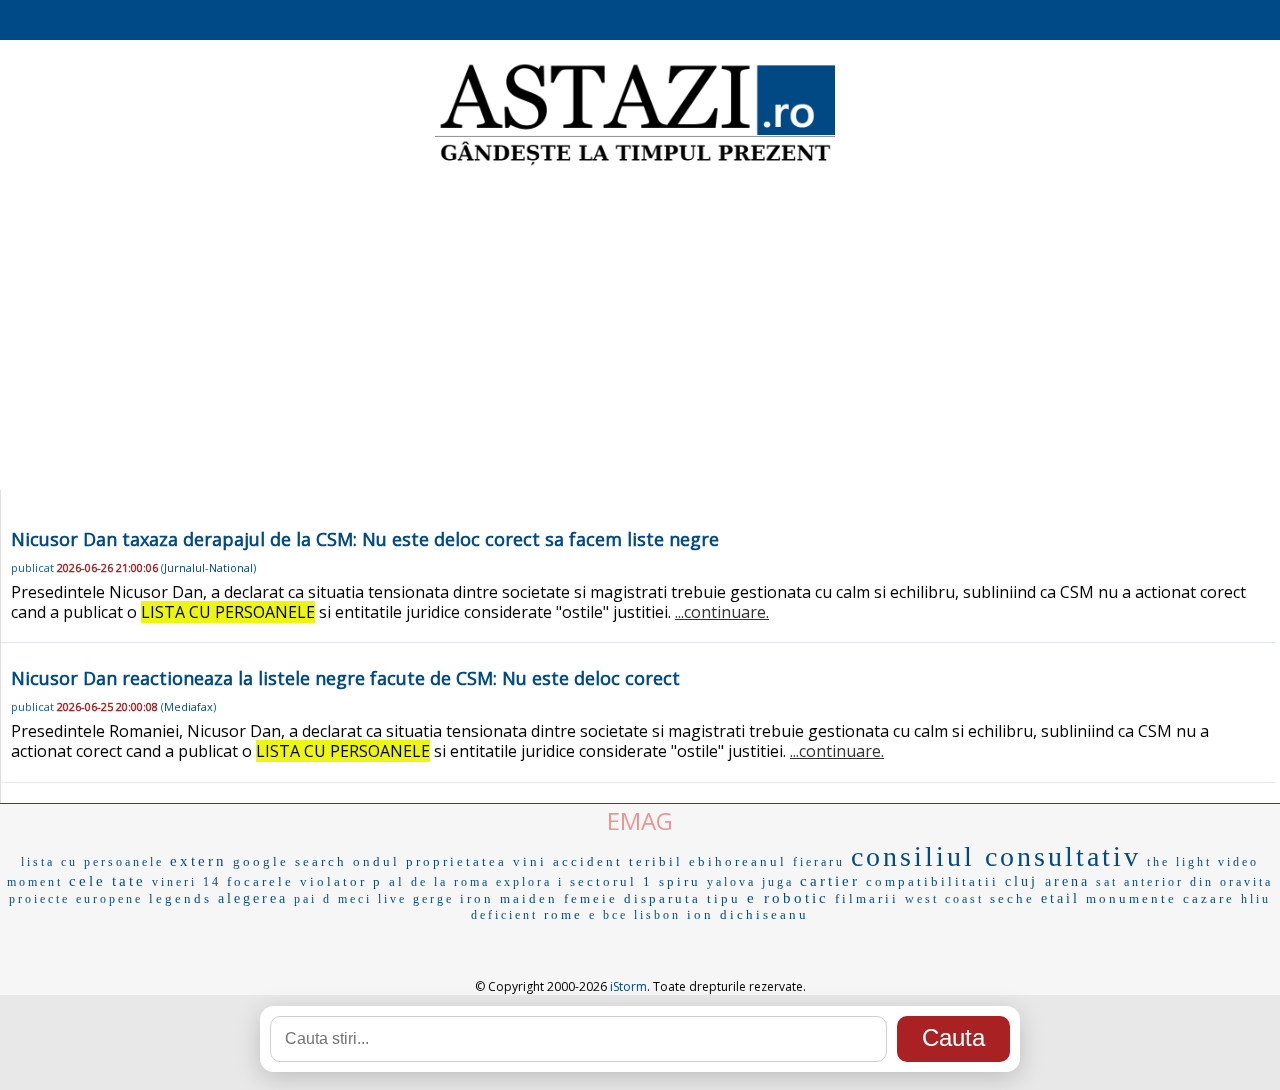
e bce (608, 915)
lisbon (657, 915)
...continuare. (722, 612)
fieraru (819, 862)
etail (1060, 898)
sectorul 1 (611, 881)
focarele (260, 881)
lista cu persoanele (92, 862)
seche (1012, 898)
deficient (504, 915)
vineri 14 (186, 882)
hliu (1256, 899)
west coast (944, 899)
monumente (1131, 898)
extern (198, 861)
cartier (830, 881)
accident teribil (618, 861)
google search (290, 861)
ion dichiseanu (748, 914)
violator (333, 881)
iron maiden (509, 898)
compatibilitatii (932, 881)
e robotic (788, 898)
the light (1179, 862)
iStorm (628, 986)
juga (778, 882)
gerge (433, 899)
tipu (724, 898)
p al (389, 881)
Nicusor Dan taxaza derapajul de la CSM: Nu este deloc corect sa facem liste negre (365, 539)
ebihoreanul (738, 861)
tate (129, 881)
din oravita (1231, 882)
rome (563, 914)
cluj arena (1047, 881)
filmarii (867, 898)
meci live (372, 899)
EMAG (640, 820)
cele (87, 881)
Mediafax (188, 706)
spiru (680, 881)
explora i (530, 882)
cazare (1209, 898)
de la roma (450, 882)
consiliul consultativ (996, 856)
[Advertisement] (640, 330)
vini (530, 861)
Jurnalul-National (208, 567)
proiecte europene (76, 899)
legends (180, 898)
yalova (731, 882)
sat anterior (1140, 882)
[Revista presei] (635, 163)
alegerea (253, 898)
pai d (313, 899)
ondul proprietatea (430, 861)
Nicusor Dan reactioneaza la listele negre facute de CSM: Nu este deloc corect (345, 678)
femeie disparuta (632, 898)
